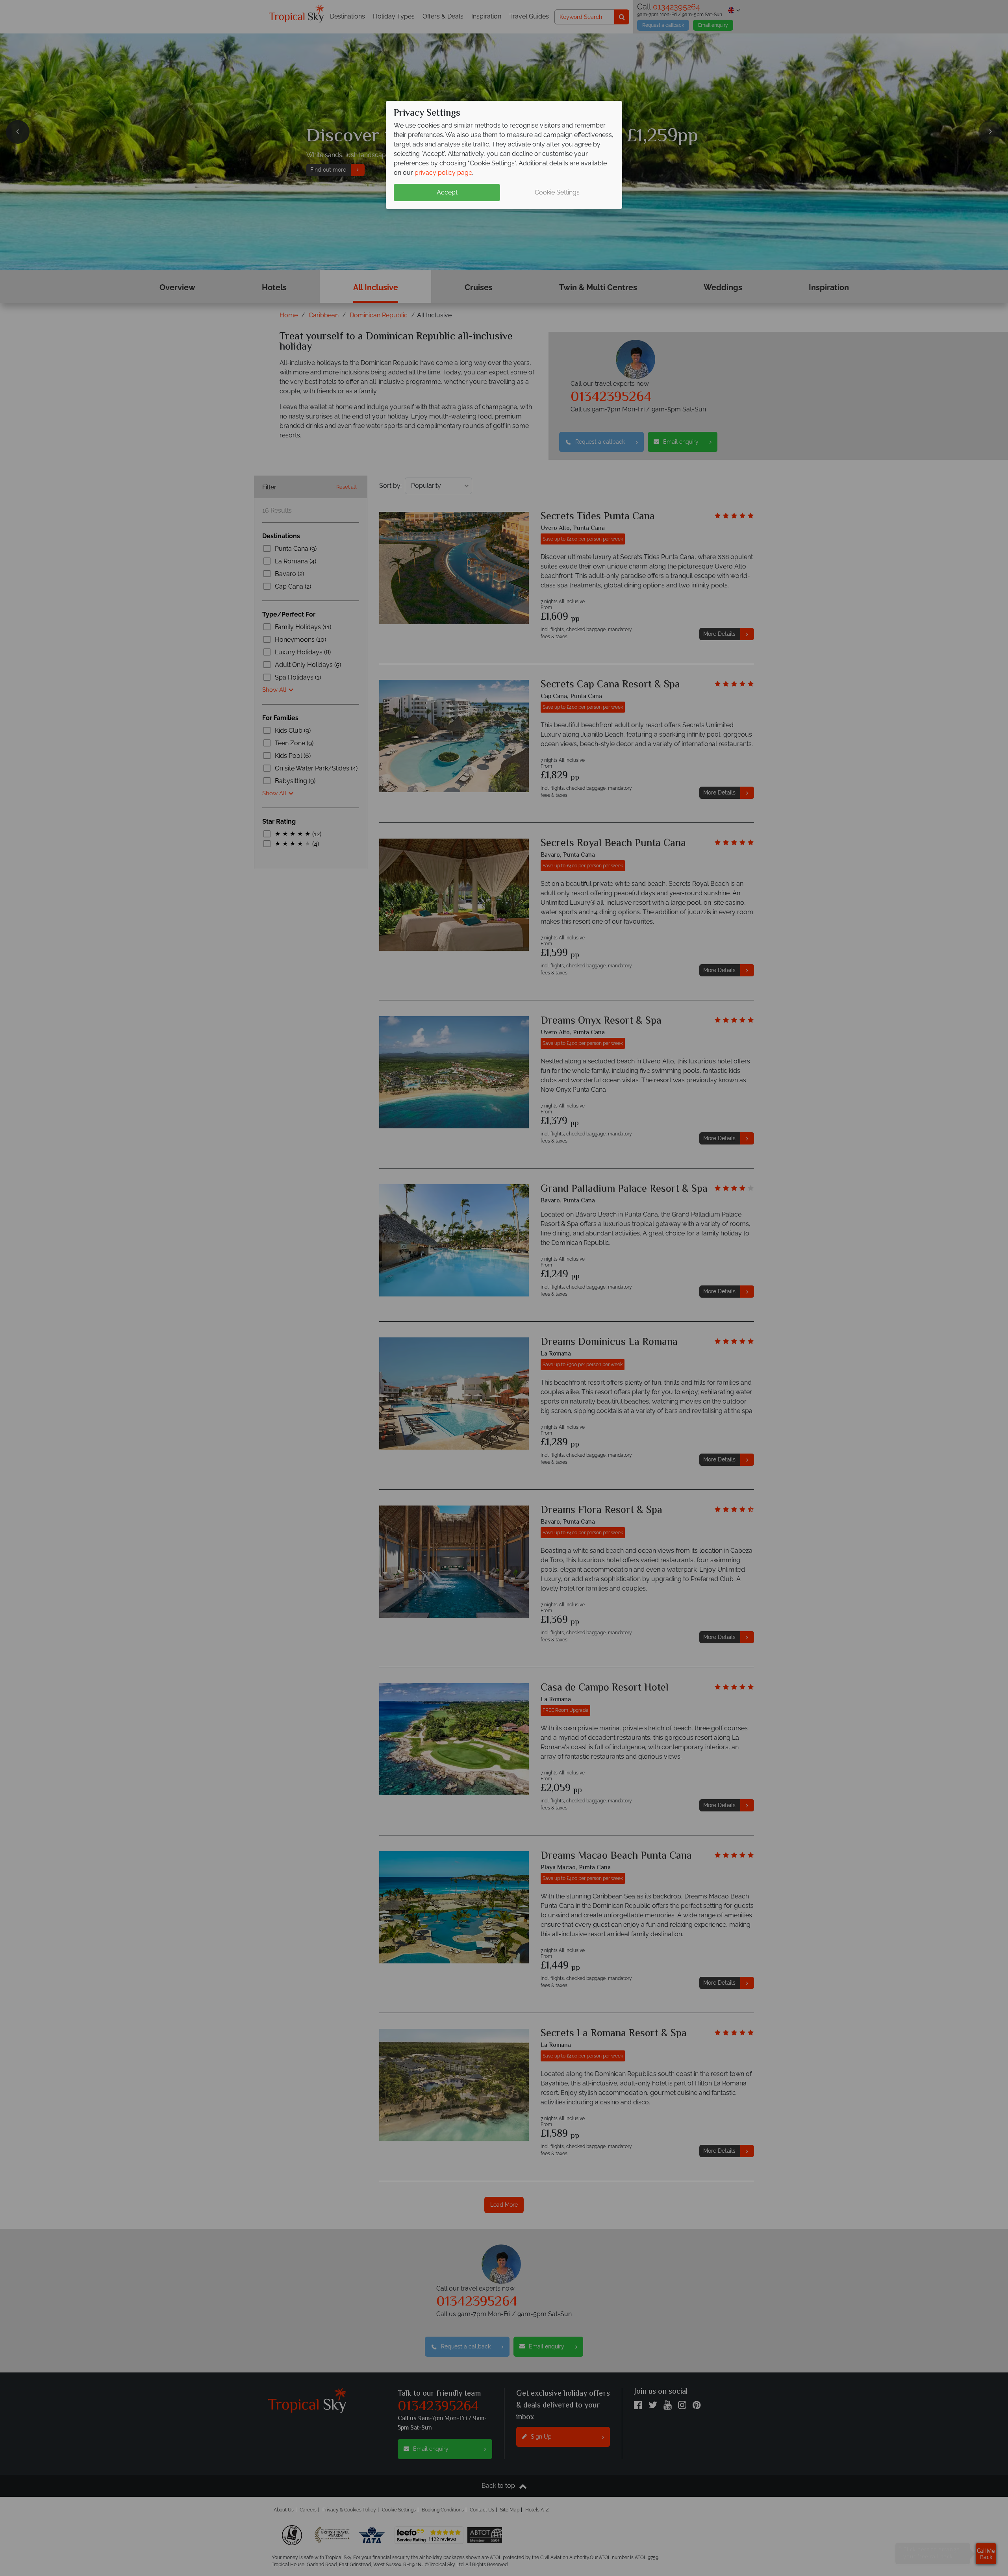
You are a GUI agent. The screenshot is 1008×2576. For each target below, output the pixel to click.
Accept (447, 192)
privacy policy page (443, 173)
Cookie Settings (557, 192)
